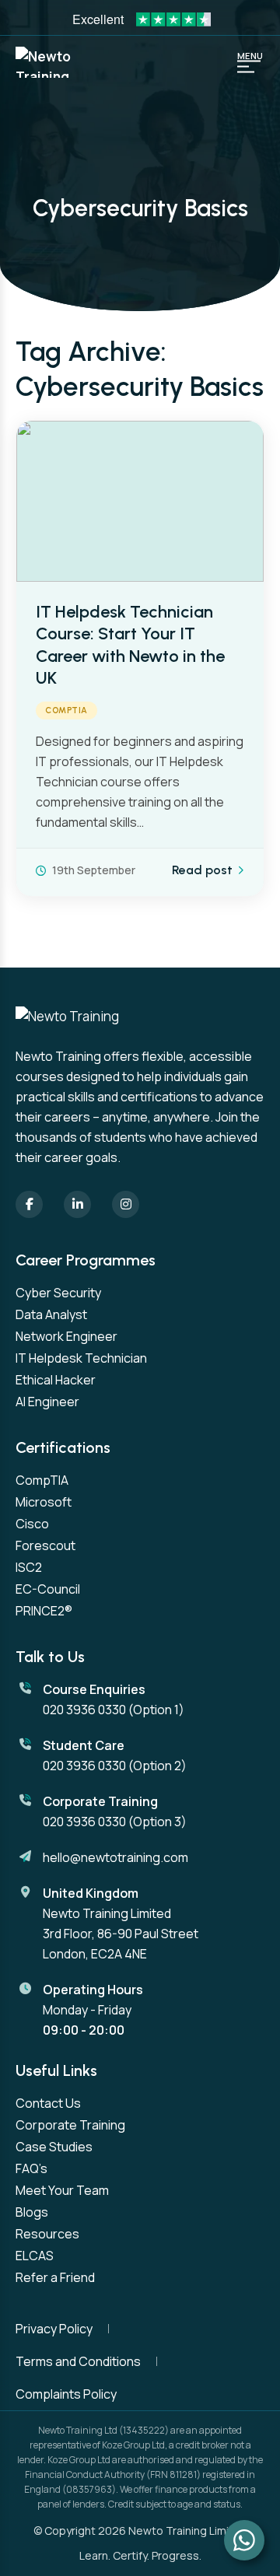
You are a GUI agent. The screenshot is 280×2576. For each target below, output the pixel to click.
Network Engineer (66, 1336)
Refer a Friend (55, 2277)
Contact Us (48, 2103)
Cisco (32, 1524)
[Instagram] (126, 1204)
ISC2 (29, 1567)
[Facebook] (29, 1204)
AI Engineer (47, 1402)
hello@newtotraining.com (115, 1857)
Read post (202, 870)
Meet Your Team (62, 2190)
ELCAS (35, 2256)
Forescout (45, 1545)
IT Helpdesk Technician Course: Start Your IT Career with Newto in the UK (130, 645)
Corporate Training (70, 2125)
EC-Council (48, 1589)
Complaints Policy (66, 2394)
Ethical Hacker (56, 1380)
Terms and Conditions (78, 2361)
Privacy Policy (54, 2329)
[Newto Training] (54, 62)
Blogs (32, 2212)
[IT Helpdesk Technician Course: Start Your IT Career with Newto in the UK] (140, 501)
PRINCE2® (44, 1611)
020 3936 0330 (84, 1710)
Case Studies (54, 2147)
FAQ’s (31, 2168)
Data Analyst (51, 1314)
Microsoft (44, 1502)
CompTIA (66, 710)
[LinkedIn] (77, 1204)
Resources (47, 2234)
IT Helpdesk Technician (81, 1358)
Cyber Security (58, 1293)
